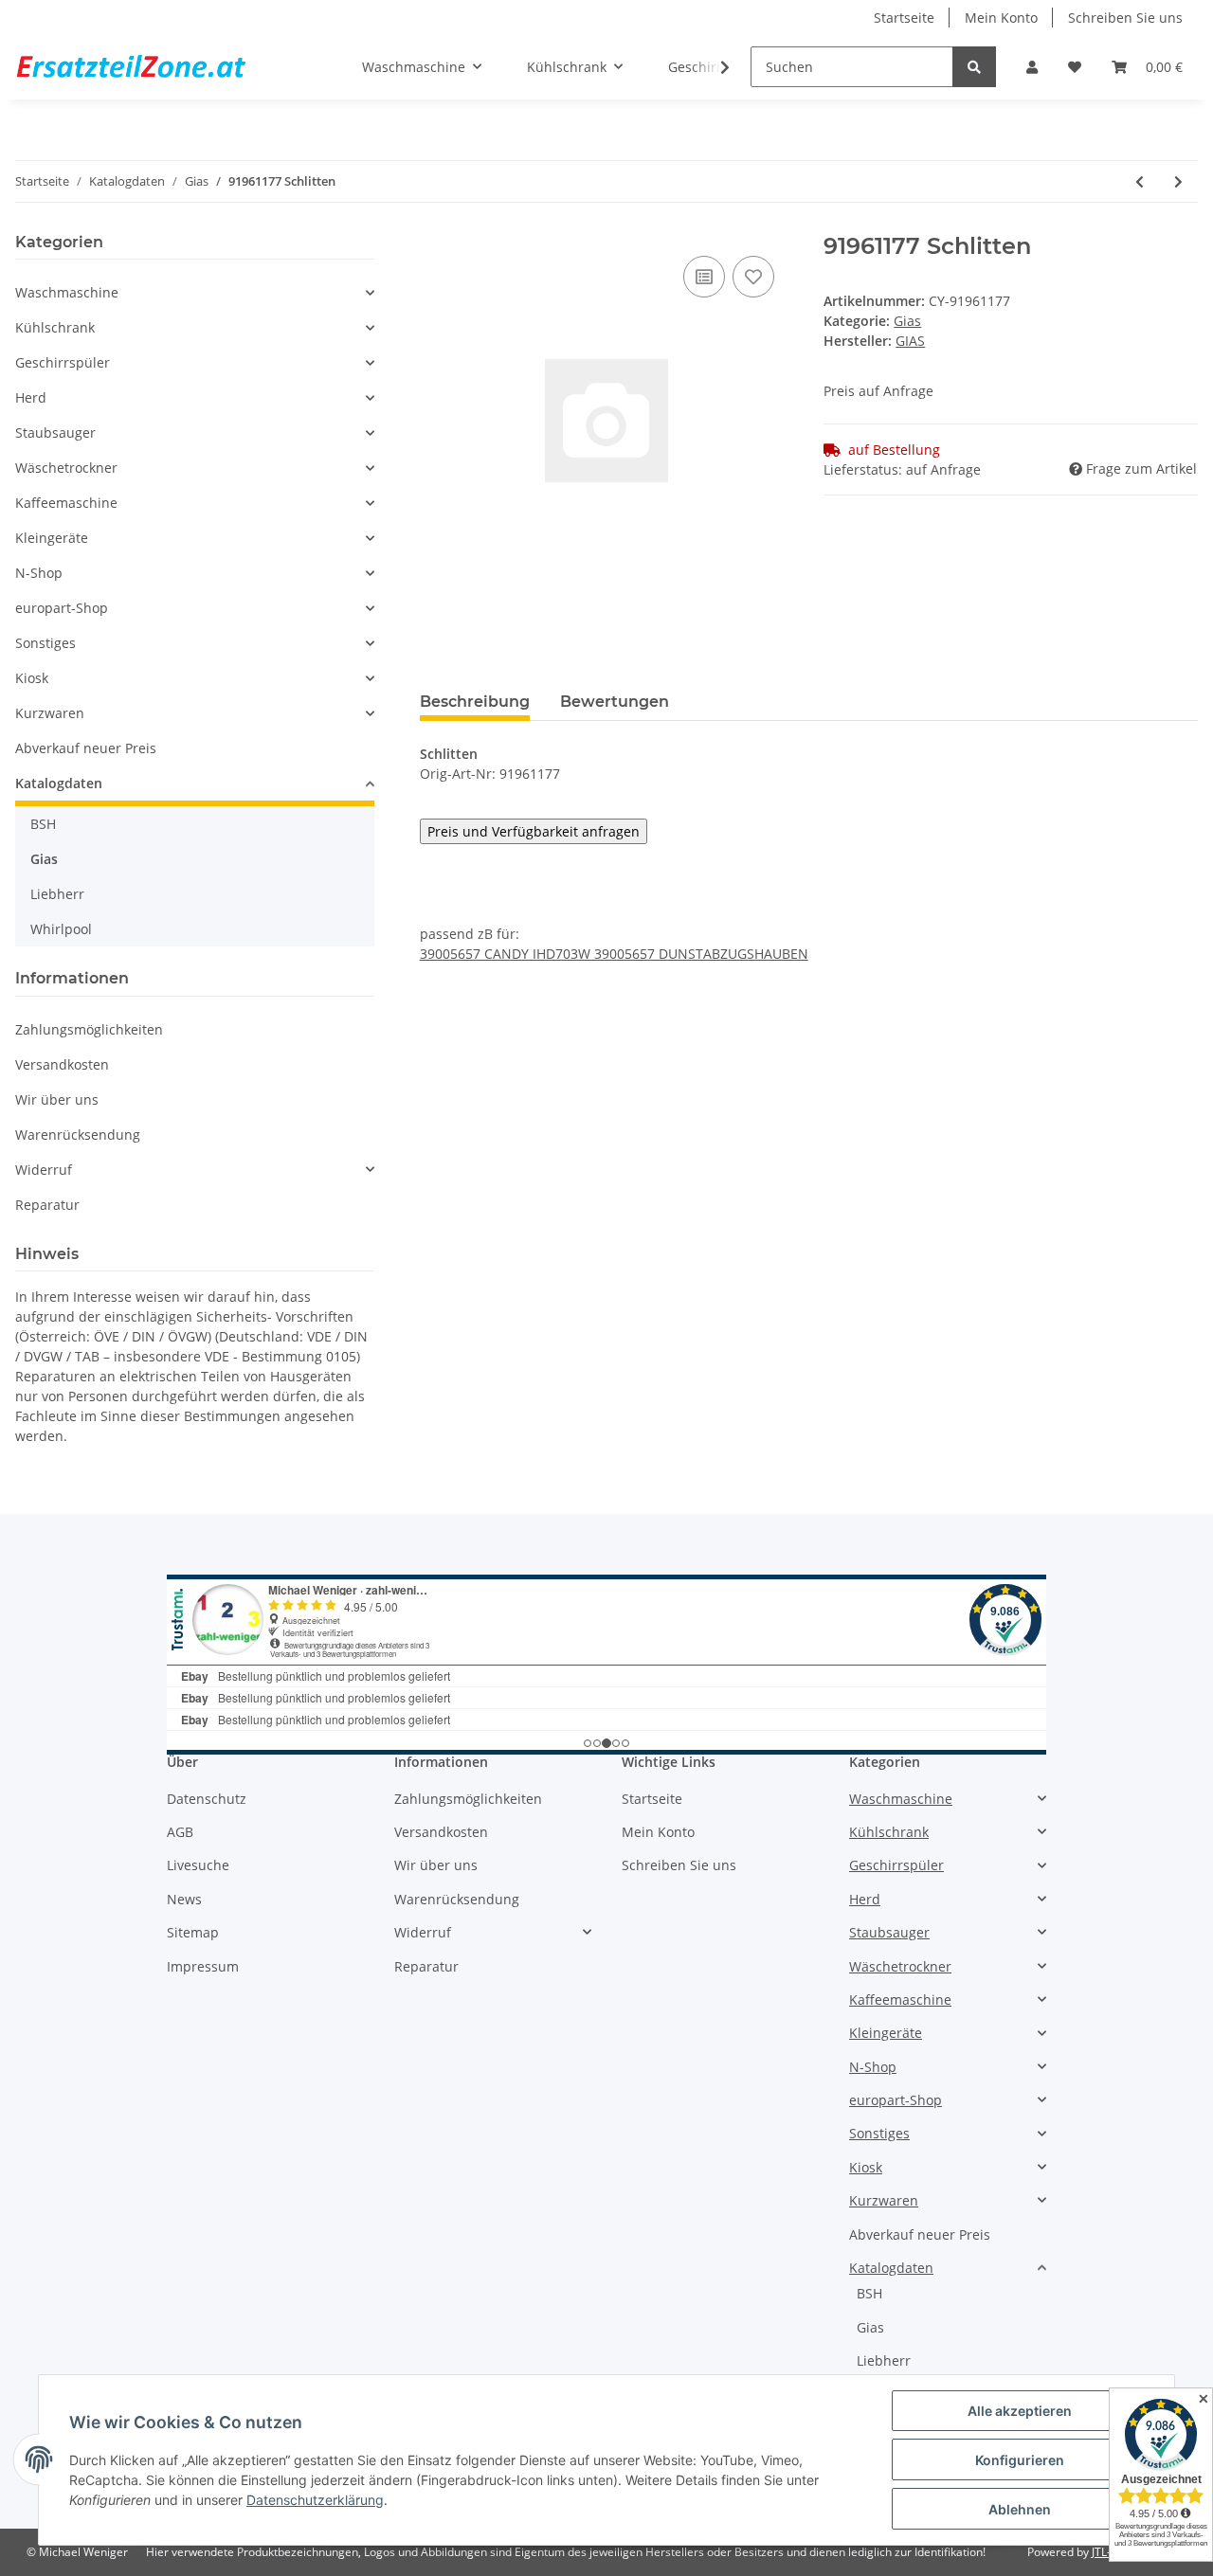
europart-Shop (62, 608)
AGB (180, 1832)
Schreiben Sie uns (1125, 18)
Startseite (904, 18)
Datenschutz (207, 1799)
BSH (43, 824)
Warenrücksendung (78, 1135)
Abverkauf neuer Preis (86, 748)
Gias (907, 321)
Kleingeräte (52, 538)
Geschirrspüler (63, 362)
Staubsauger (55, 432)
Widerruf (44, 1170)
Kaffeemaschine (66, 503)
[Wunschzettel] (1075, 67)
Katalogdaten (59, 783)
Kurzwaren (50, 713)
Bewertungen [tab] (615, 702)
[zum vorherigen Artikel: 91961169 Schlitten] (1140, 181)
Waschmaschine (67, 292)
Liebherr (57, 894)
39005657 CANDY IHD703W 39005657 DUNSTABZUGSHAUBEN (614, 954)
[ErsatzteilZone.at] (154, 67)
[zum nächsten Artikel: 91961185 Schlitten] (1178, 181)
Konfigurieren (1020, 2460)
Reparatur (47, 1205)
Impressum (203, 1966)
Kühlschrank (55, 327)
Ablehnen (1020, 2509)
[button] (1032, 67)
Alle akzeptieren (1020, 2411)
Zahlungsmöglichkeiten (89, 1029)
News (184, 1899)
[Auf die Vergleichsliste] (704, 277)
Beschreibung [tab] (475, 702)
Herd (31, 397)
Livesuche (198, 1865)
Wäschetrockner (66, 468)
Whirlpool (61, 929)
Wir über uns (57, 1099)
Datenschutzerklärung (315, 2500)
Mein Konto (1001, 18)
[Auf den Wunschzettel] (753, 277)
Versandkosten (62, 1064)
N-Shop (39, 573)
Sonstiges (45, 643)
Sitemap (193, 1932)
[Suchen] (974, 67)
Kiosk (32, 678)
